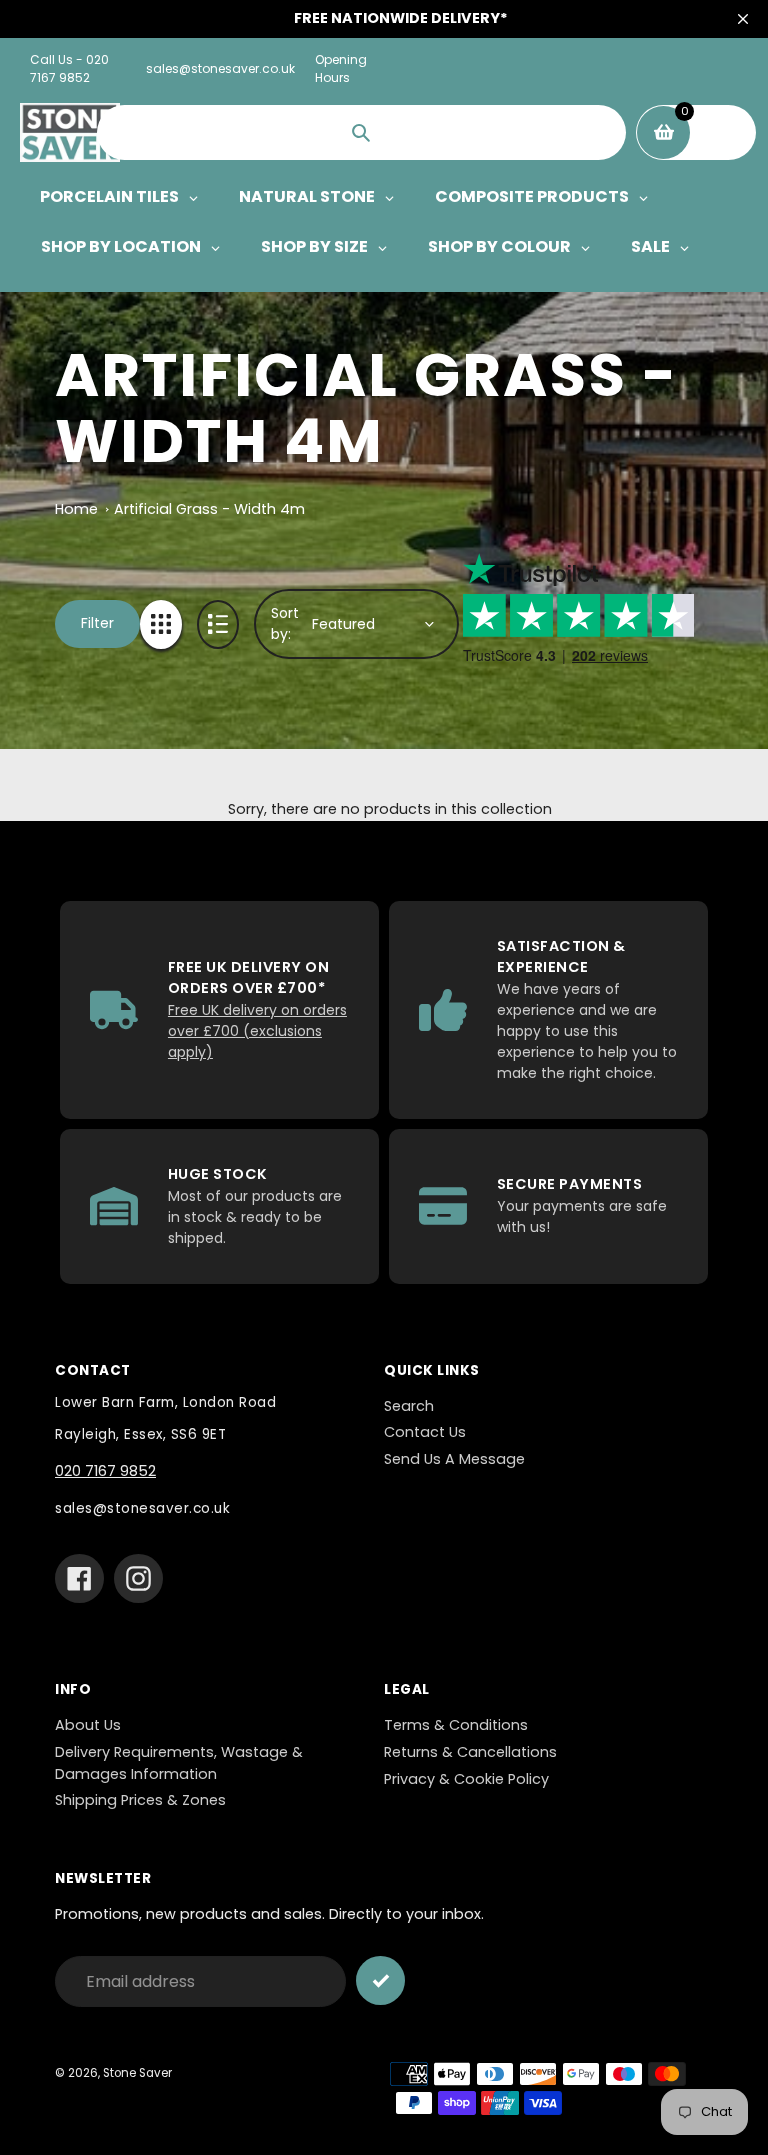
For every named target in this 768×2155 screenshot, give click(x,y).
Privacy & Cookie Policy (466, 1779)
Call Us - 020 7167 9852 (69, 68)
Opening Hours (341, 68)
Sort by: (285, 623)
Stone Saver (137, 2073)
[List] (218, 624)
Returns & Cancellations (470, 1752)
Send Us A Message (454, 1459)
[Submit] (380, 1980)
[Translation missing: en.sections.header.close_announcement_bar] (743, 19)
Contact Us (425, 1432)
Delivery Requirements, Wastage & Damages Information (179, 1763)
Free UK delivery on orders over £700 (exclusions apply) (257, 1031)
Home (76, 509)
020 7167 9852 (105, 1471)
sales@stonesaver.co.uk (220, 68)
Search (409, 1406)
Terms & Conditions (456, 1725)
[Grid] (161, 624)
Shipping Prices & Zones (140, 1800)
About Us (88, 1725)
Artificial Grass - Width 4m (209, 509)
